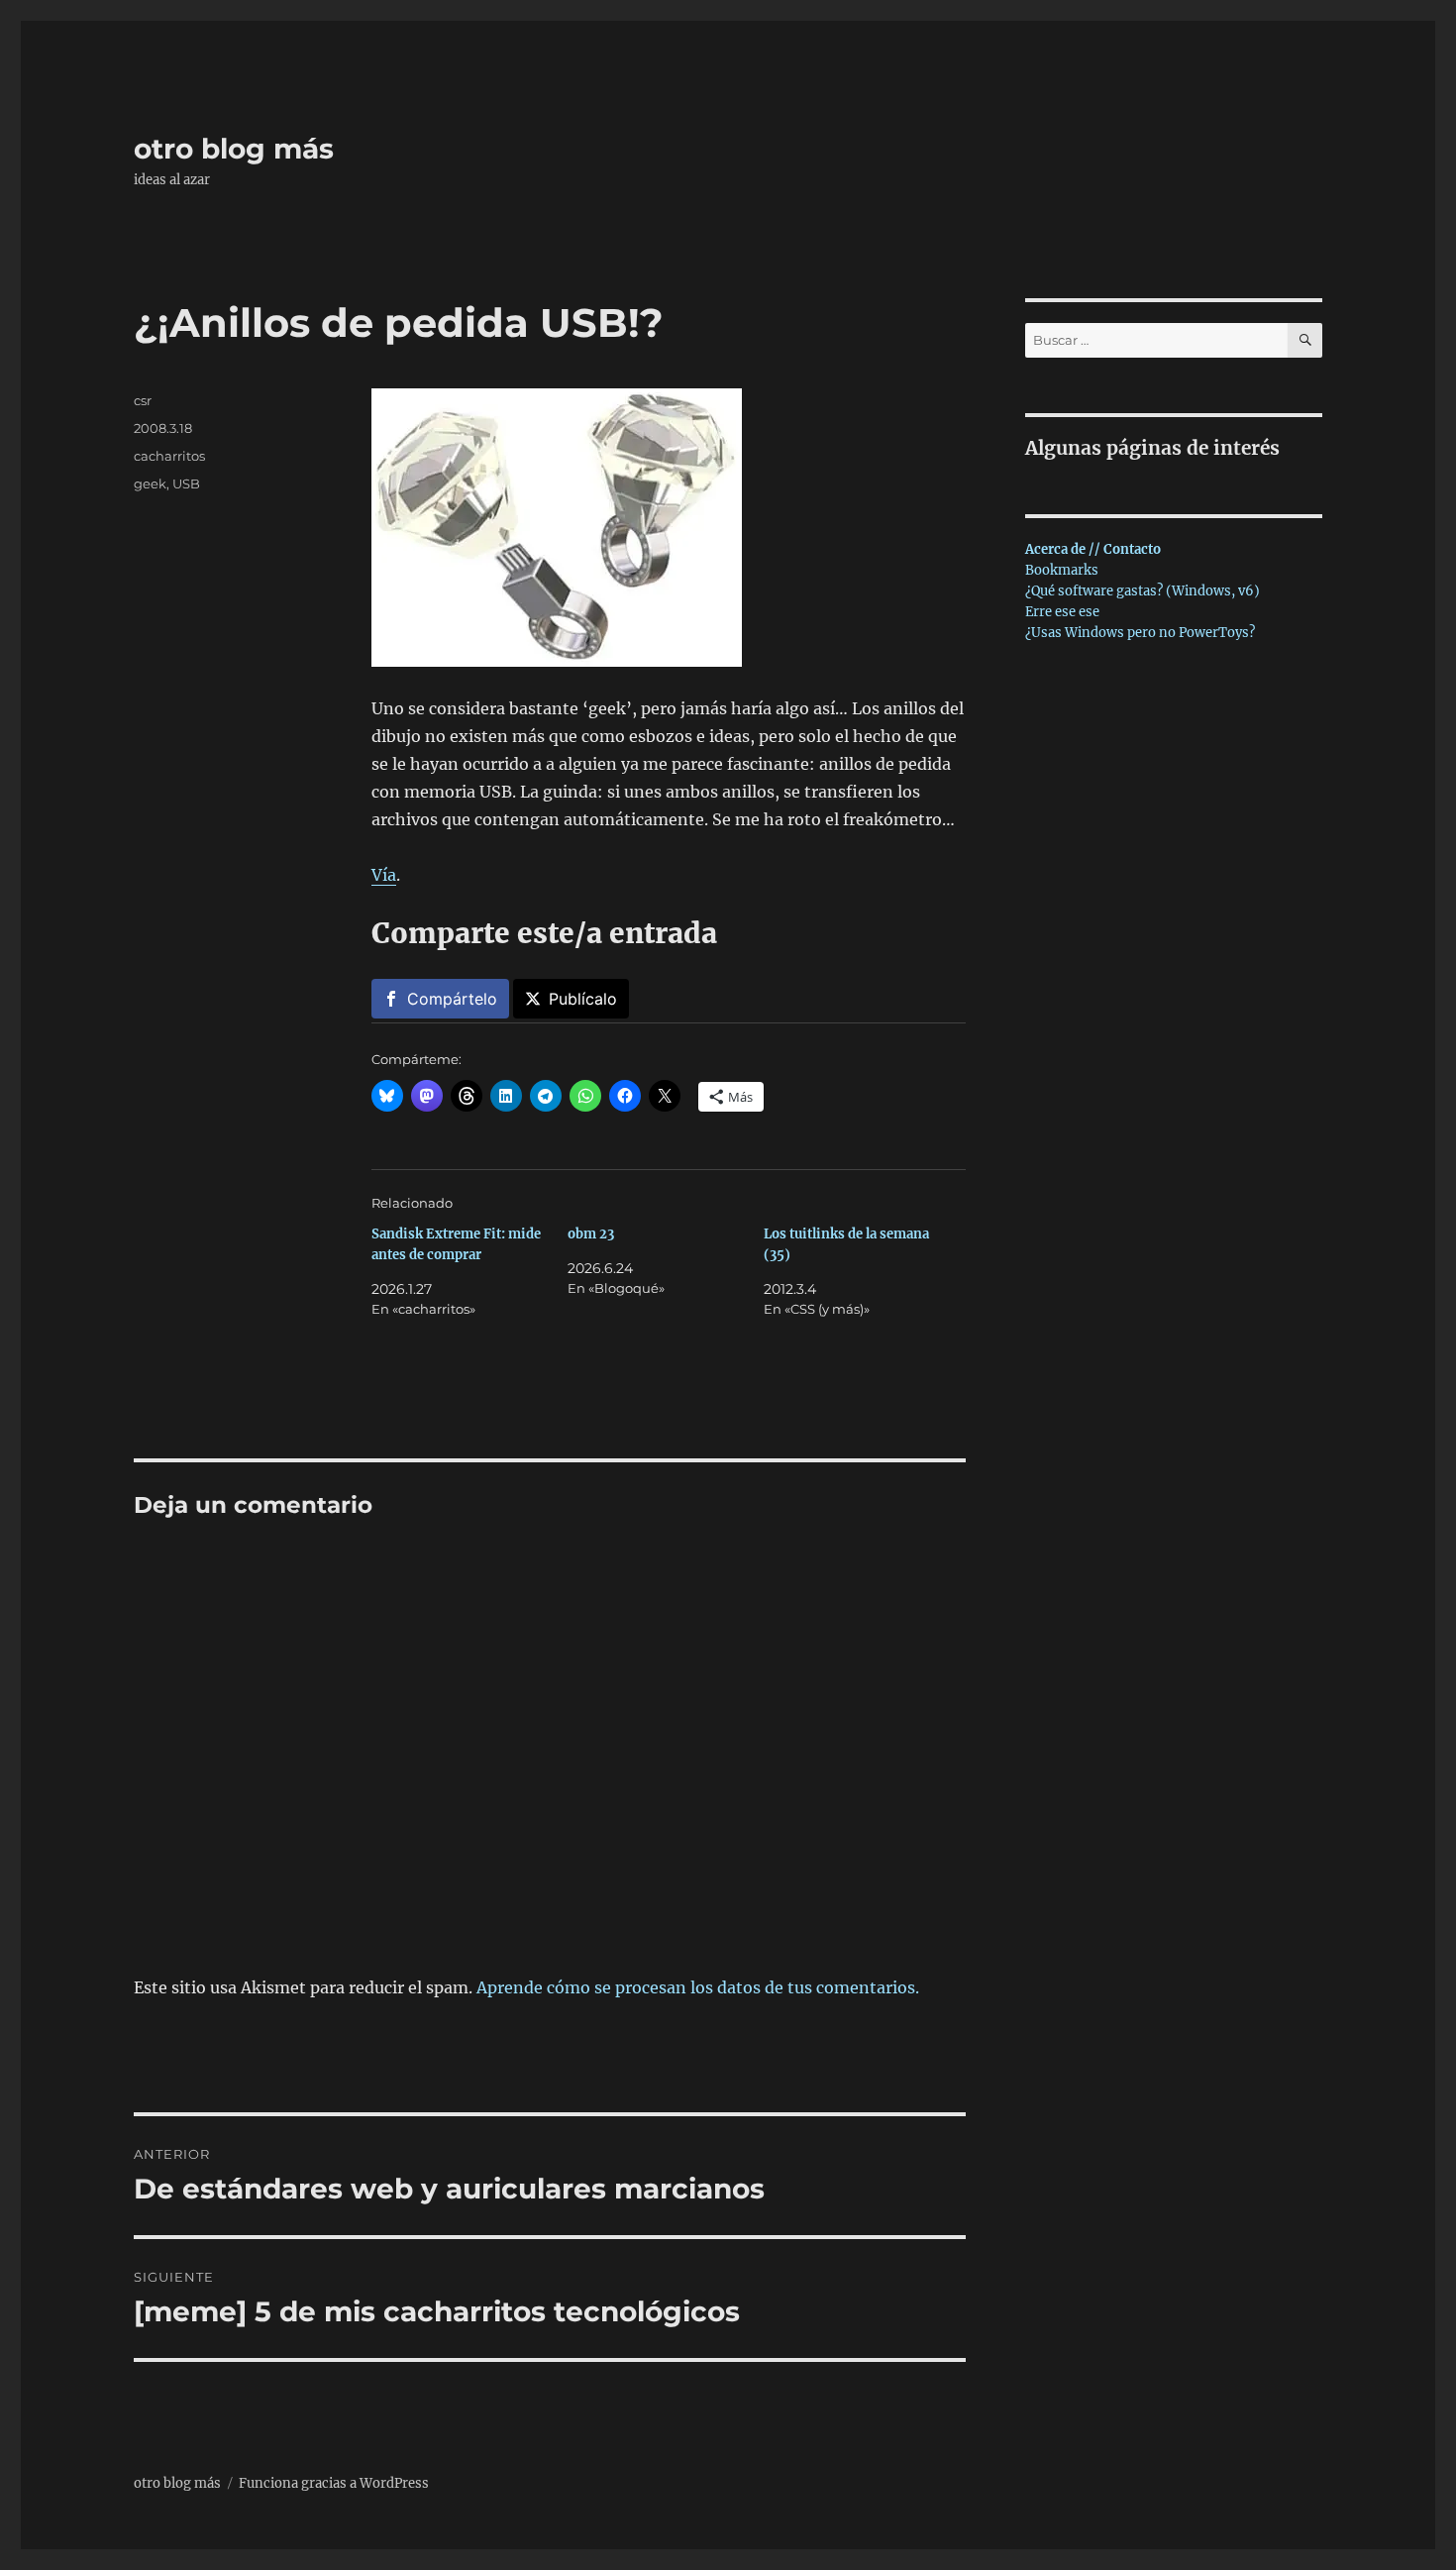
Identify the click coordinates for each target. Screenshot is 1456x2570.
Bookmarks (1062, 570)
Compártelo (452, 999)
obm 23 (591, 1234)
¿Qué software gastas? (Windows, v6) (1143, 591)
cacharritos (169, 456)
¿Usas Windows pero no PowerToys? (1140, 633)
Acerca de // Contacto (1093, 549)
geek (150, 483)
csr (143, 400)
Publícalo (583, 999)
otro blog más (234, 149)
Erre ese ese (1062, 612)
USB (186, 483)
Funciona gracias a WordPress (334, 2483)
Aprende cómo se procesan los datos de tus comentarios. (698, 1987)
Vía (384, 875)
